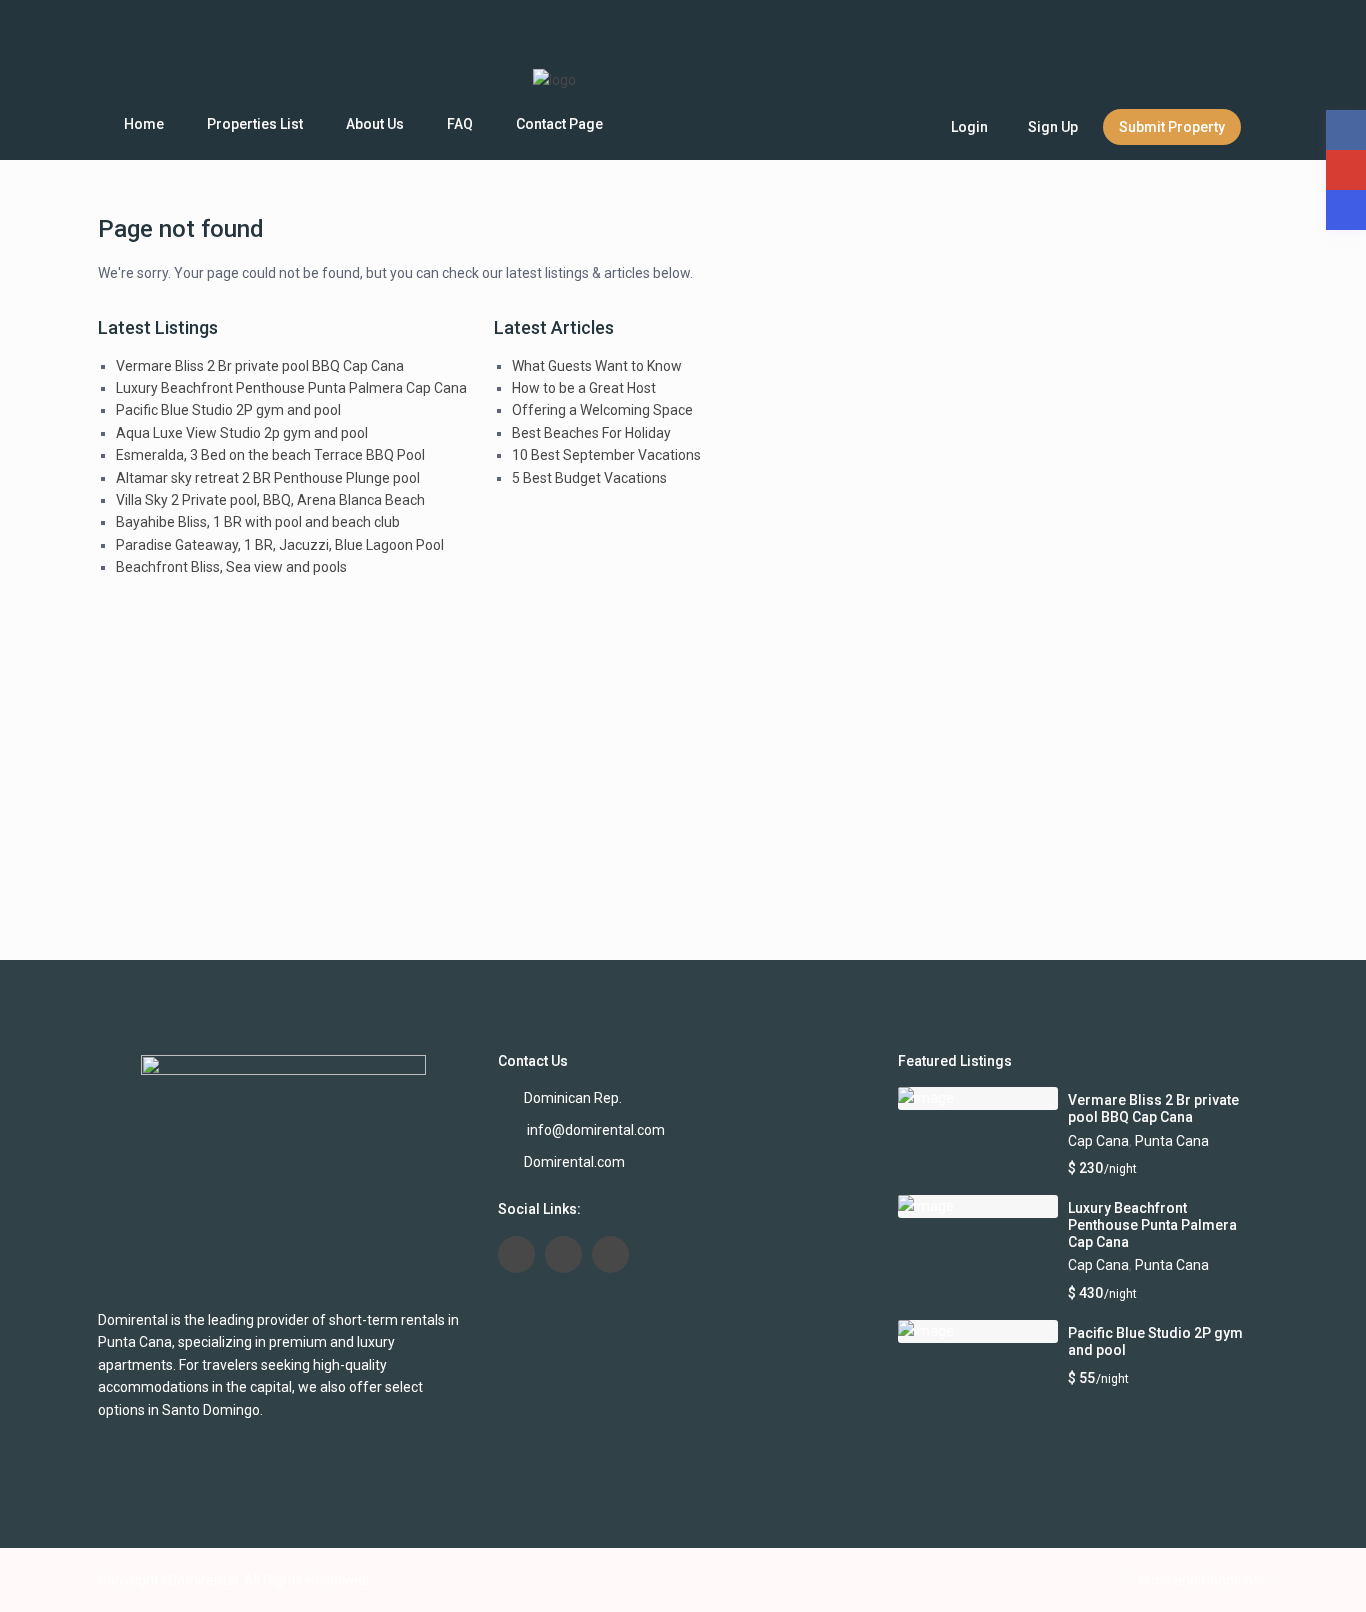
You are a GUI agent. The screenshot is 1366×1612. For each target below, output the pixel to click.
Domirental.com (574, 1162)
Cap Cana (1098, 1141)
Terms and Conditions (1199, 1580)
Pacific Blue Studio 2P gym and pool (228, 410)
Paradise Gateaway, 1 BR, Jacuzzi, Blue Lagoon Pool (280, 545)
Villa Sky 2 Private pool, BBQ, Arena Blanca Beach (270, 500)
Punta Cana (1172, 1141)
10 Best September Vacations (606, 455)
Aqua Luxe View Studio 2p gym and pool (242, 433)
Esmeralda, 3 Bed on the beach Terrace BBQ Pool (270, 455)
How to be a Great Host (584, 388)
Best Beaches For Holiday (591, 433)
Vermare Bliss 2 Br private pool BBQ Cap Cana (260, 366)
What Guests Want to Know (597, 366)
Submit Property (1172, 127)
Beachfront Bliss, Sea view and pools (231, 567)
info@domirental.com (594, 1130)
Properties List (255, 124)
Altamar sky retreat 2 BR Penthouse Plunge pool (268, 478)
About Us (375, 124)
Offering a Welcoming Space (602, 410)
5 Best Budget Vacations (589, 478)
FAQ (460, 124)
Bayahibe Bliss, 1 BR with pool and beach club (258, 522)
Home (144, 124)
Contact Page (559, 124)
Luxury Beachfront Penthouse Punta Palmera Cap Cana (291, 388)
